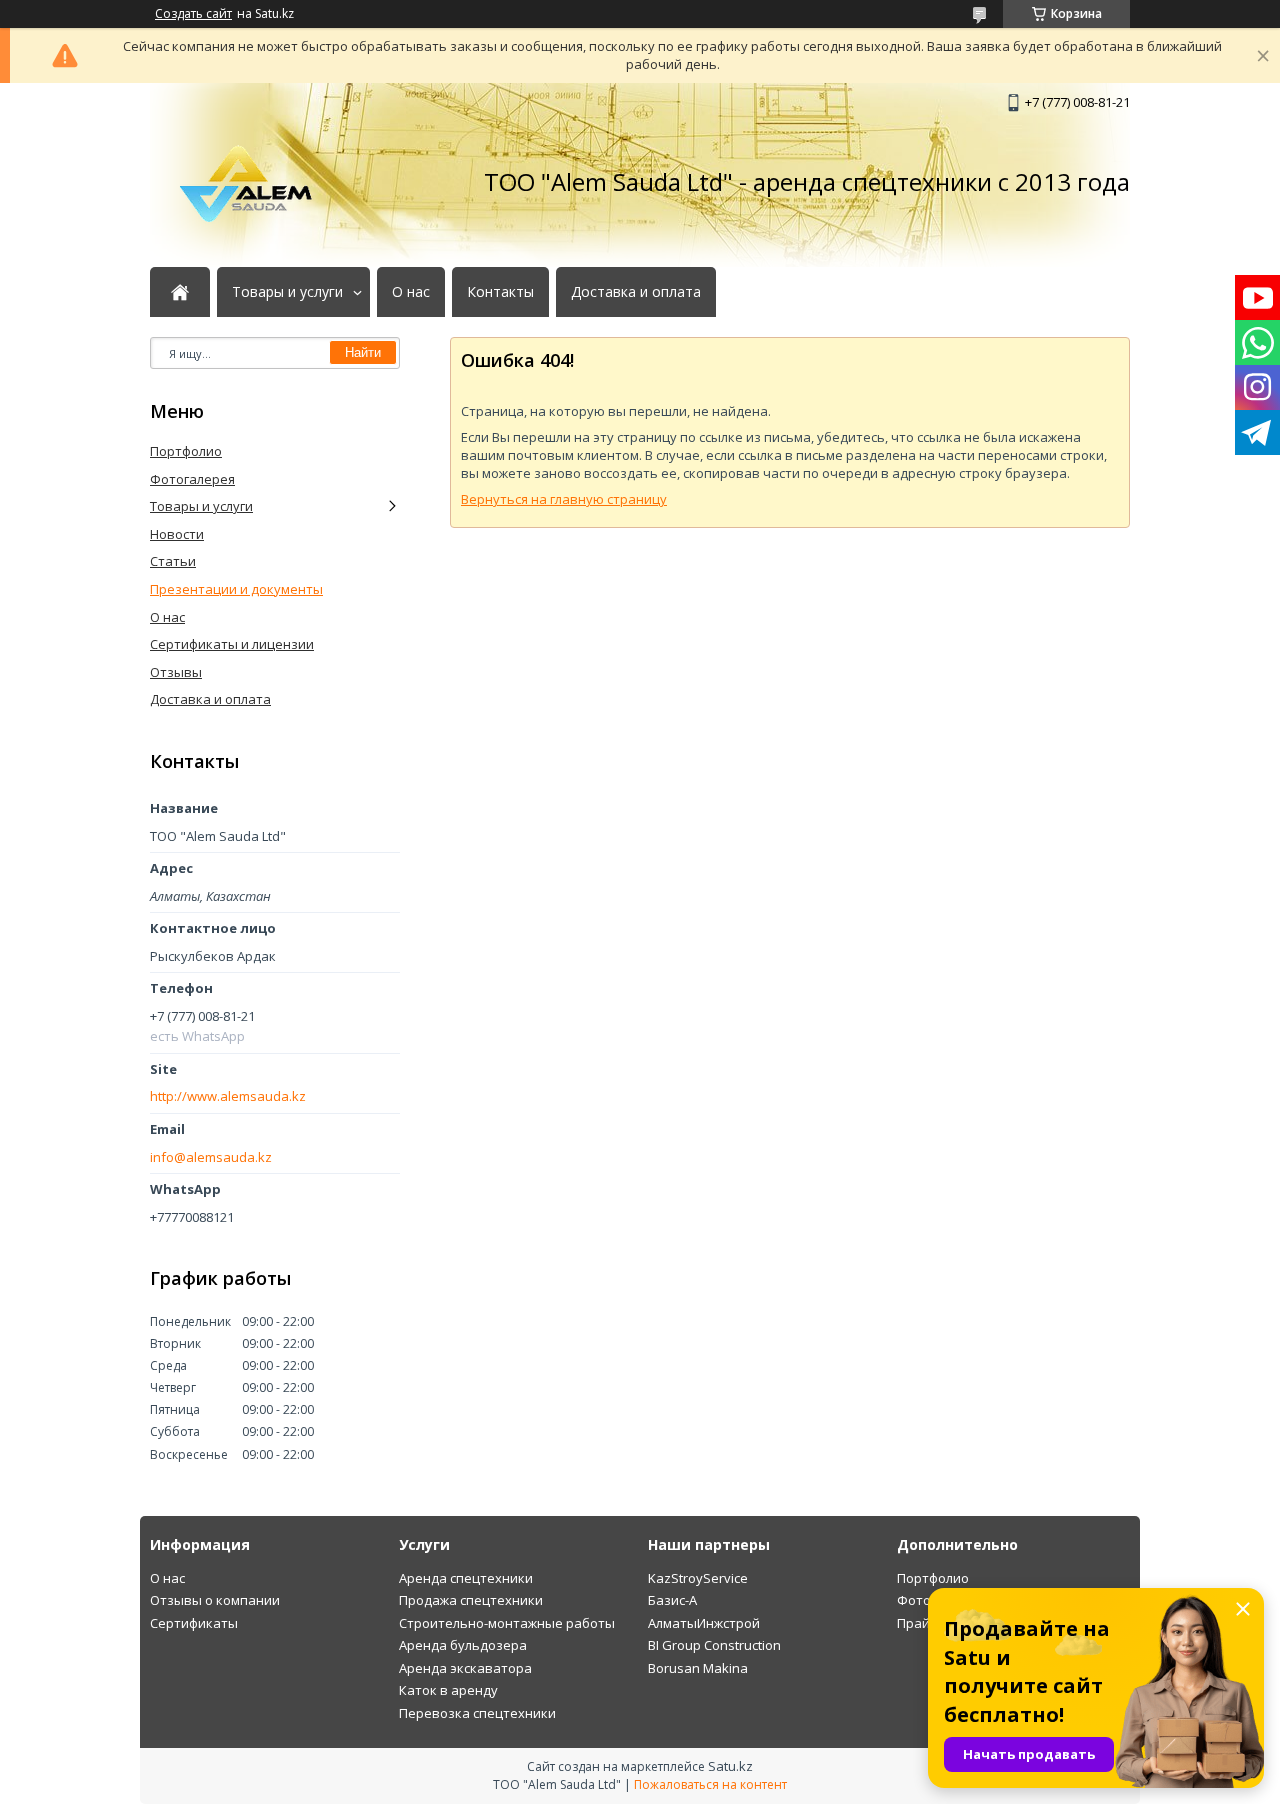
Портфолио (186, 451)
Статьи (173, 561)
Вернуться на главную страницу (564, 499)
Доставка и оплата (636, 292)
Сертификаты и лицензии (232, 644)
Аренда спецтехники (466, 1578)
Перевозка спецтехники (477, 1713)
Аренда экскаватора (465, 1668)
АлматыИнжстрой (704, 1623)
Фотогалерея (192, 479)
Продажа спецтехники (471, 1600)
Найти (363, 352)
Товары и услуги (287, 292)
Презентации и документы (236, 589)
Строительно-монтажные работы (507, 1623)
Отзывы (176, 672)
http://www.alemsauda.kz (228, 1096)
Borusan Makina (698, 1668)
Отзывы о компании (215, 1600)
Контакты (500, 292)
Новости (177, 534)
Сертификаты (194, 1623)
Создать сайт (193, 14)
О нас (411, 292)
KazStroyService (698, 1578)
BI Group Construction (714, 1645)
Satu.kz (730, 1766)
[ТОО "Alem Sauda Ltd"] (250, 182)
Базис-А (672, 1600)
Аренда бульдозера (463, 1645)
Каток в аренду (448, 1690)
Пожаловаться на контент (710, 1784)
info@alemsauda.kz (211, 1157)
